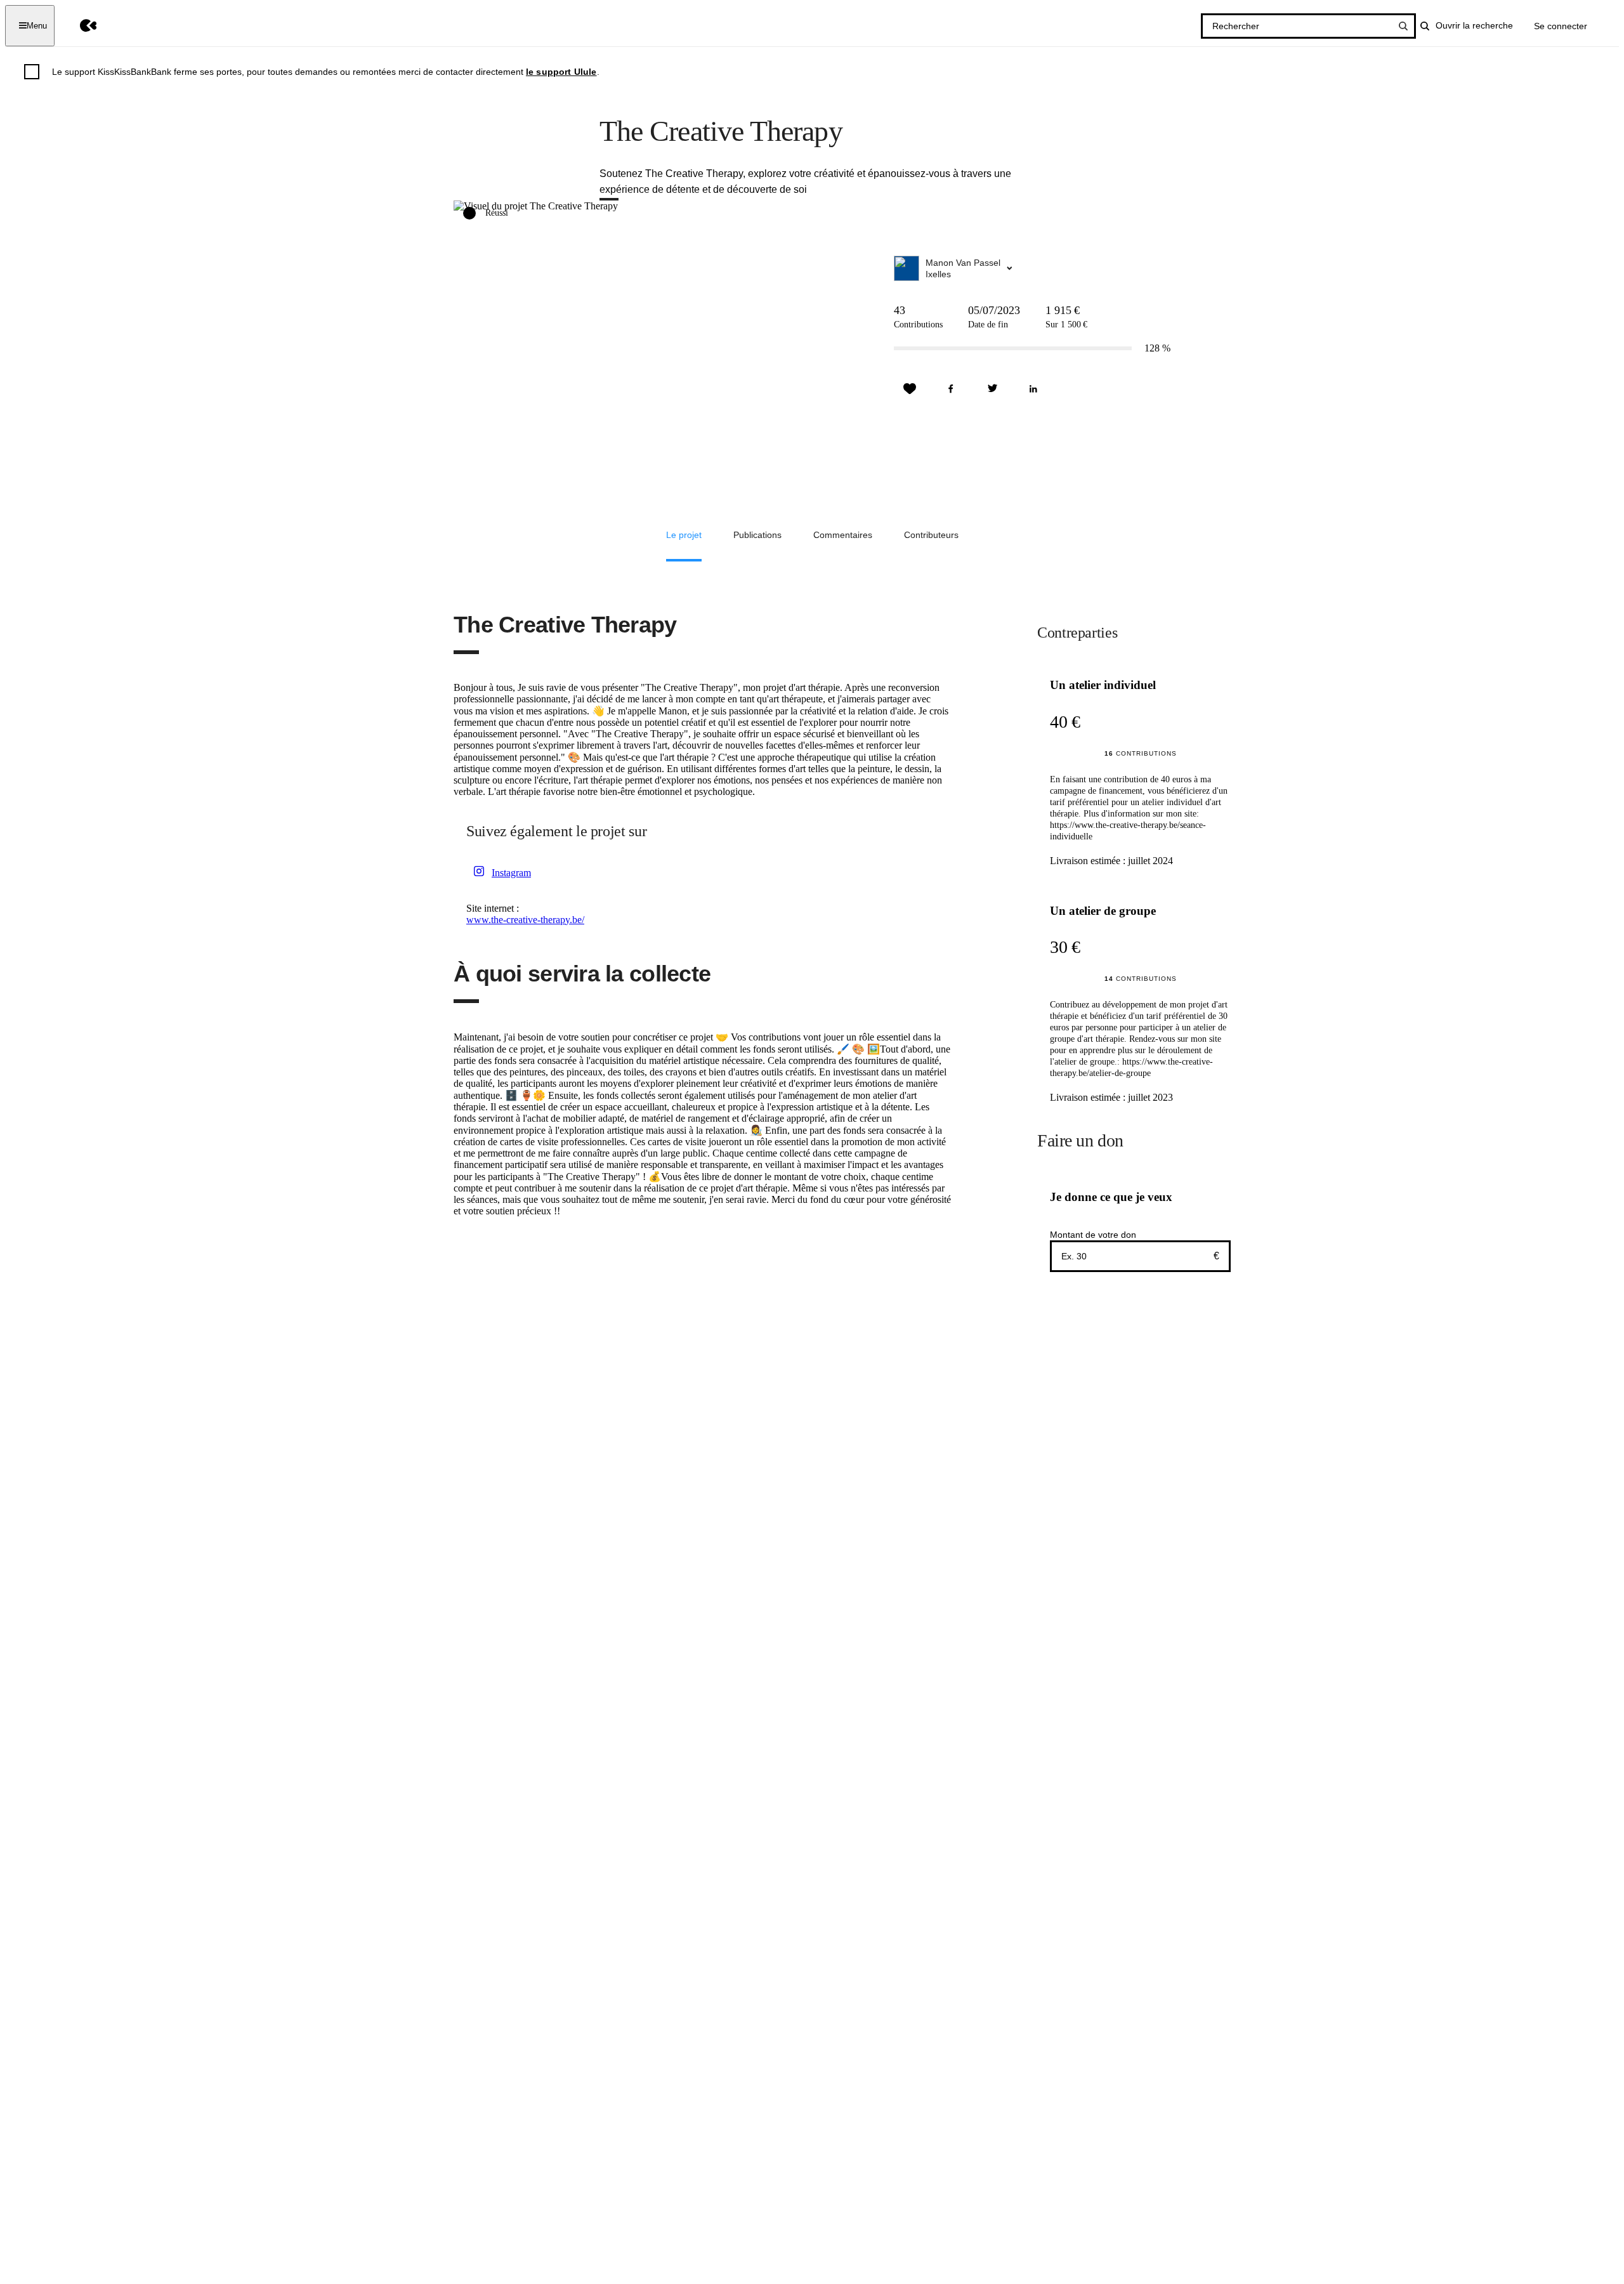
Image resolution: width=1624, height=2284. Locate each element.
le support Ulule (561, 72)
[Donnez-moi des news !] (910, 389)
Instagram (511, 873)
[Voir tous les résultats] (1403, 26)
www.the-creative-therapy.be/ (525, 920)
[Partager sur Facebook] (951, 389)
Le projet (684, 535)
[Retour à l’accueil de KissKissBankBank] (79, 26)
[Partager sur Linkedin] (1033, 389)
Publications (757, 535)
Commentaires (843, 535)
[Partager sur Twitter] (992, 389)
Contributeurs (931, 535)
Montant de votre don (1093, 1235)
